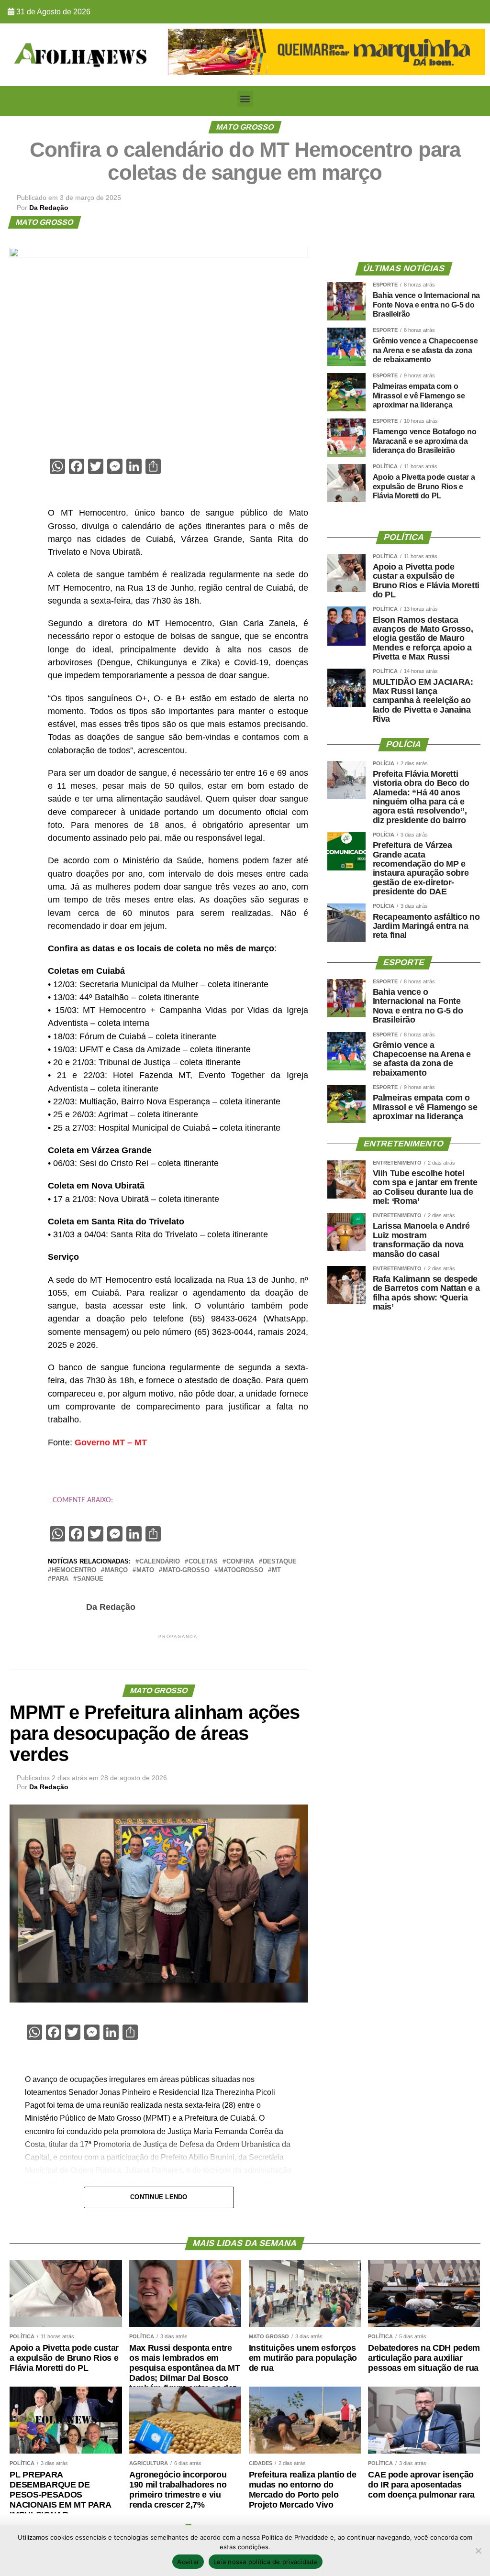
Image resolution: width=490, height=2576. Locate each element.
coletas (203, 1562)
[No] (478, 2551)
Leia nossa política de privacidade (266, 2562)
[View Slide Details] (327, 52)
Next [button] (473, 50)
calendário (160, 1562)
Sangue (90, 1579)
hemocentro (74, 1570)
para (60, 1579)
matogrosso (241, 1570)
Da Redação (49, 208)
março (116, 1570)
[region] (327, 52)
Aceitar (188, 2562)
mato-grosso (186, 1570)
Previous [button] (180, 50)
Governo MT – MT (111, 1442)
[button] (245, 99)
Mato (145, 1570)
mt (276, 1570)
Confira (240, 1562)
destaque (280, 1562)
